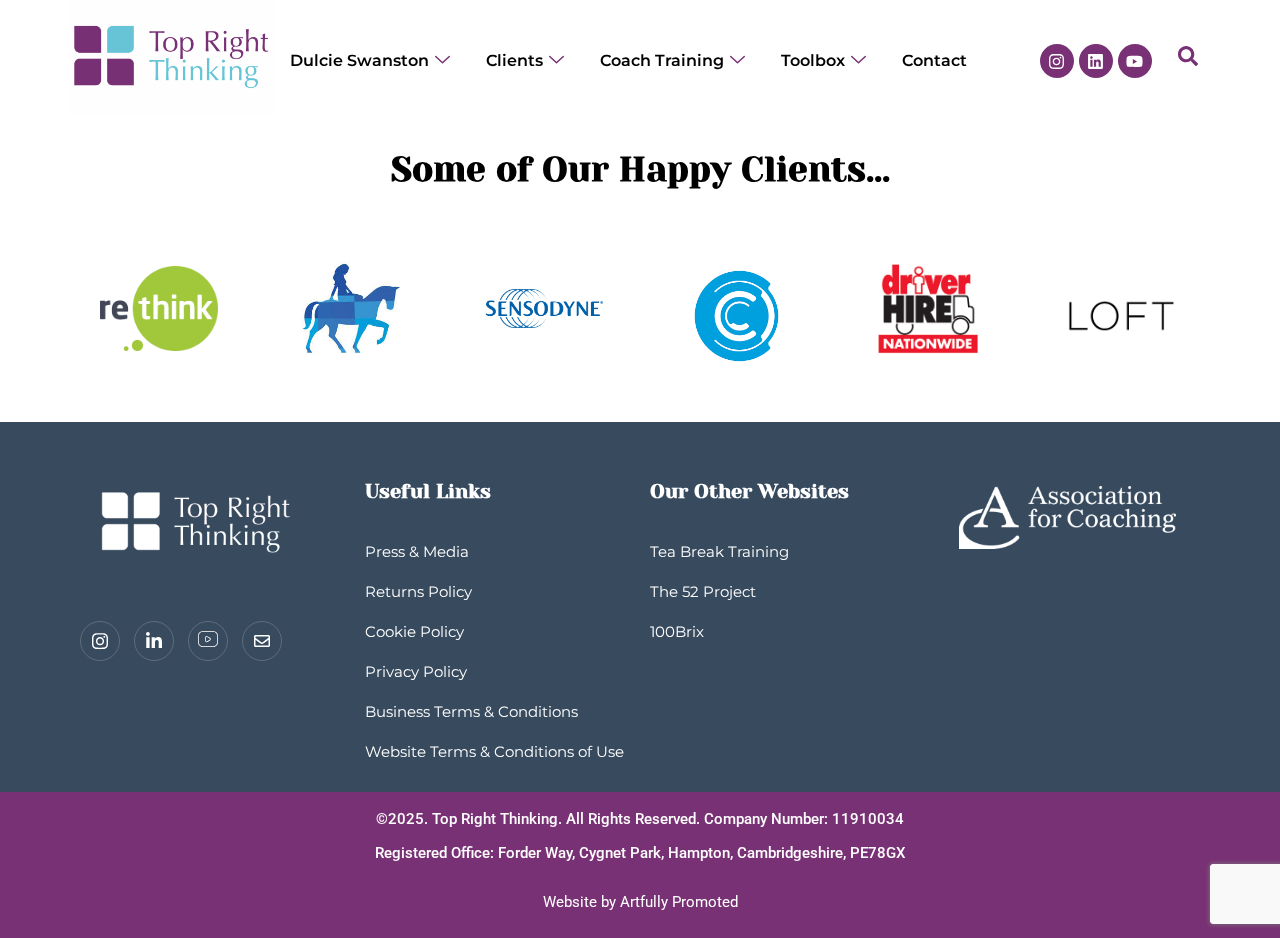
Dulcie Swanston (359, 60)
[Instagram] (1057, 61)
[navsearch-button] (1188, 61)
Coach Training (662, 60)
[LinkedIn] (154, 641)
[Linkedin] (1096, 61)
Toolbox (813, 60)
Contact (934, 60)
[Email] (262, 641)
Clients (514, 60)
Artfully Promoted (679, 902)
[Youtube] (1135, 61)
